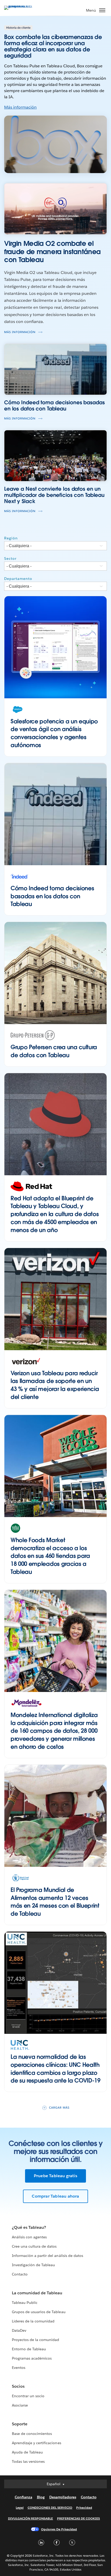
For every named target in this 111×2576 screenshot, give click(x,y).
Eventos (19, 2368)
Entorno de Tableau (29, 2349)
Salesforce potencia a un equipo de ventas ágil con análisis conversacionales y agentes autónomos (54, 733)
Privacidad (84, 2508)
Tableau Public (25, 2303)
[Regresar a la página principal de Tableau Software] (22, 6)
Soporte (20, 2424)
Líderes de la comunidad (33, 2321)
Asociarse (20, 2405)
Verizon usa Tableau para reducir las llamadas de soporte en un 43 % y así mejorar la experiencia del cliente (55, 1385)
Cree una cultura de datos (34, 2246)
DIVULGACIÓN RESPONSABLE (31, 2518)
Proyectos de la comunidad (35, 2340)
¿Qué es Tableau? (29, 2227)
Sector (10, 558)
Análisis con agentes (29, 2237)
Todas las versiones (28, 2461)
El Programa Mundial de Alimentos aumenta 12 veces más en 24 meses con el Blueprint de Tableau (55, 1902)
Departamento (18, 579)
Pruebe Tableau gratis (55, 2176)
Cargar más (59, 2108)
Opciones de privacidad (59, 2529)
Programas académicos (32, 2358)
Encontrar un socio (28, 2396)
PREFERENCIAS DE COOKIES (79, 2518)
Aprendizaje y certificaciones (37, 2443)
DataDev (19, 2330)
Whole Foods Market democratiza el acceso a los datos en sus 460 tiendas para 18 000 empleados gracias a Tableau (50, 1556)
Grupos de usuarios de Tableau (39, 2312)
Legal (20, 2508)
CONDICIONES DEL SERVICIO (50, 2508)
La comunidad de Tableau (37, 2293)
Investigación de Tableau (33, 2265)
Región (11, 538)
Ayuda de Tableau (27, 2452)
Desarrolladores (63, 2497)
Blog (41, 2497)
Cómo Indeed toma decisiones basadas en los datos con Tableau (52, 896)
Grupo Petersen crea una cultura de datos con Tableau (54, 1051)
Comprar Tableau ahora (55, 2196)
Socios (18, 2386)
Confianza (23, 2497)
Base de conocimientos (32, 2434)
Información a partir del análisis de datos (47, 2256)
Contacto (20, 2274)
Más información (20, 107)
